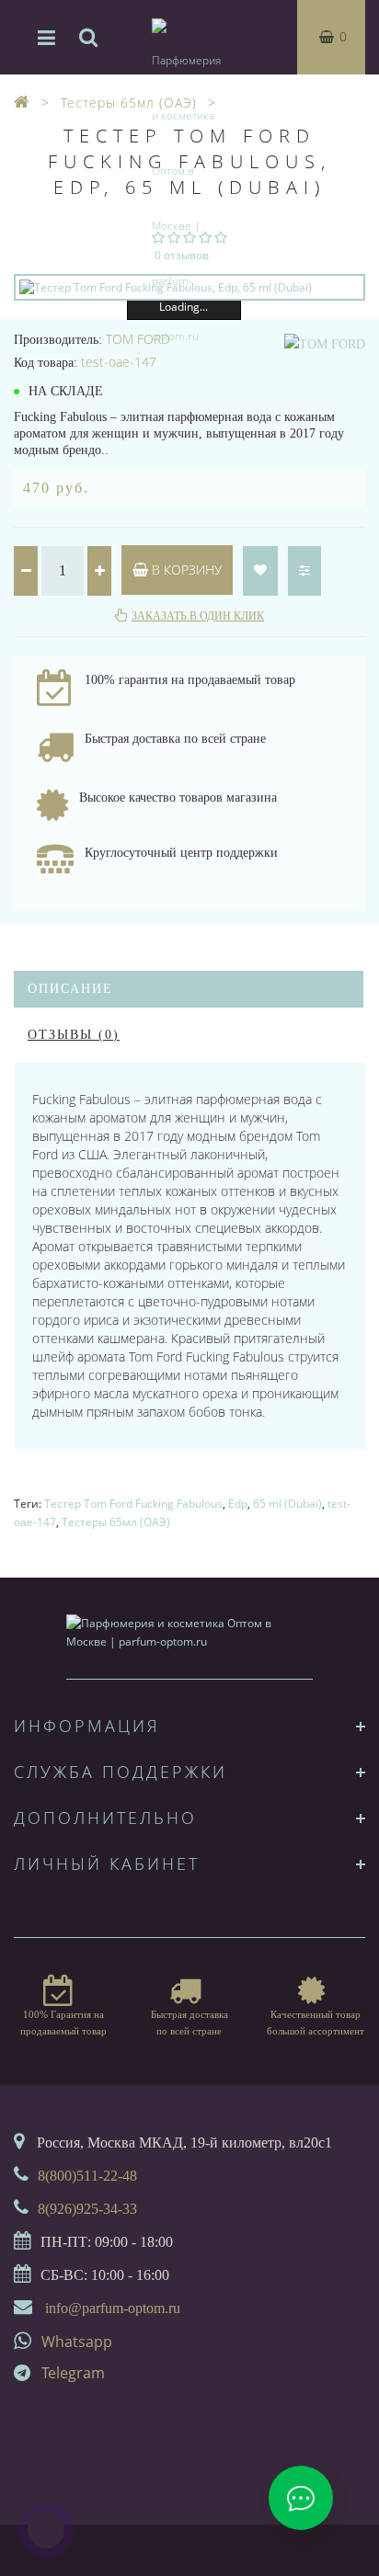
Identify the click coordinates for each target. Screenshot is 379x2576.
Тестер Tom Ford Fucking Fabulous (133, 1504)
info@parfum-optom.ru (113, 2308)
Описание (70, 989)
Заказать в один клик (198, 616)
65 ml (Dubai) (287, 1504)
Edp (238, 1504)
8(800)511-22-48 (87, 2176)
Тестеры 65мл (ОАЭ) (116, 1522)
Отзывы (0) (74, 1035)
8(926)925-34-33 (87, 2209)
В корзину (185, 570)
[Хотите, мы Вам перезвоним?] (46, 2530)
